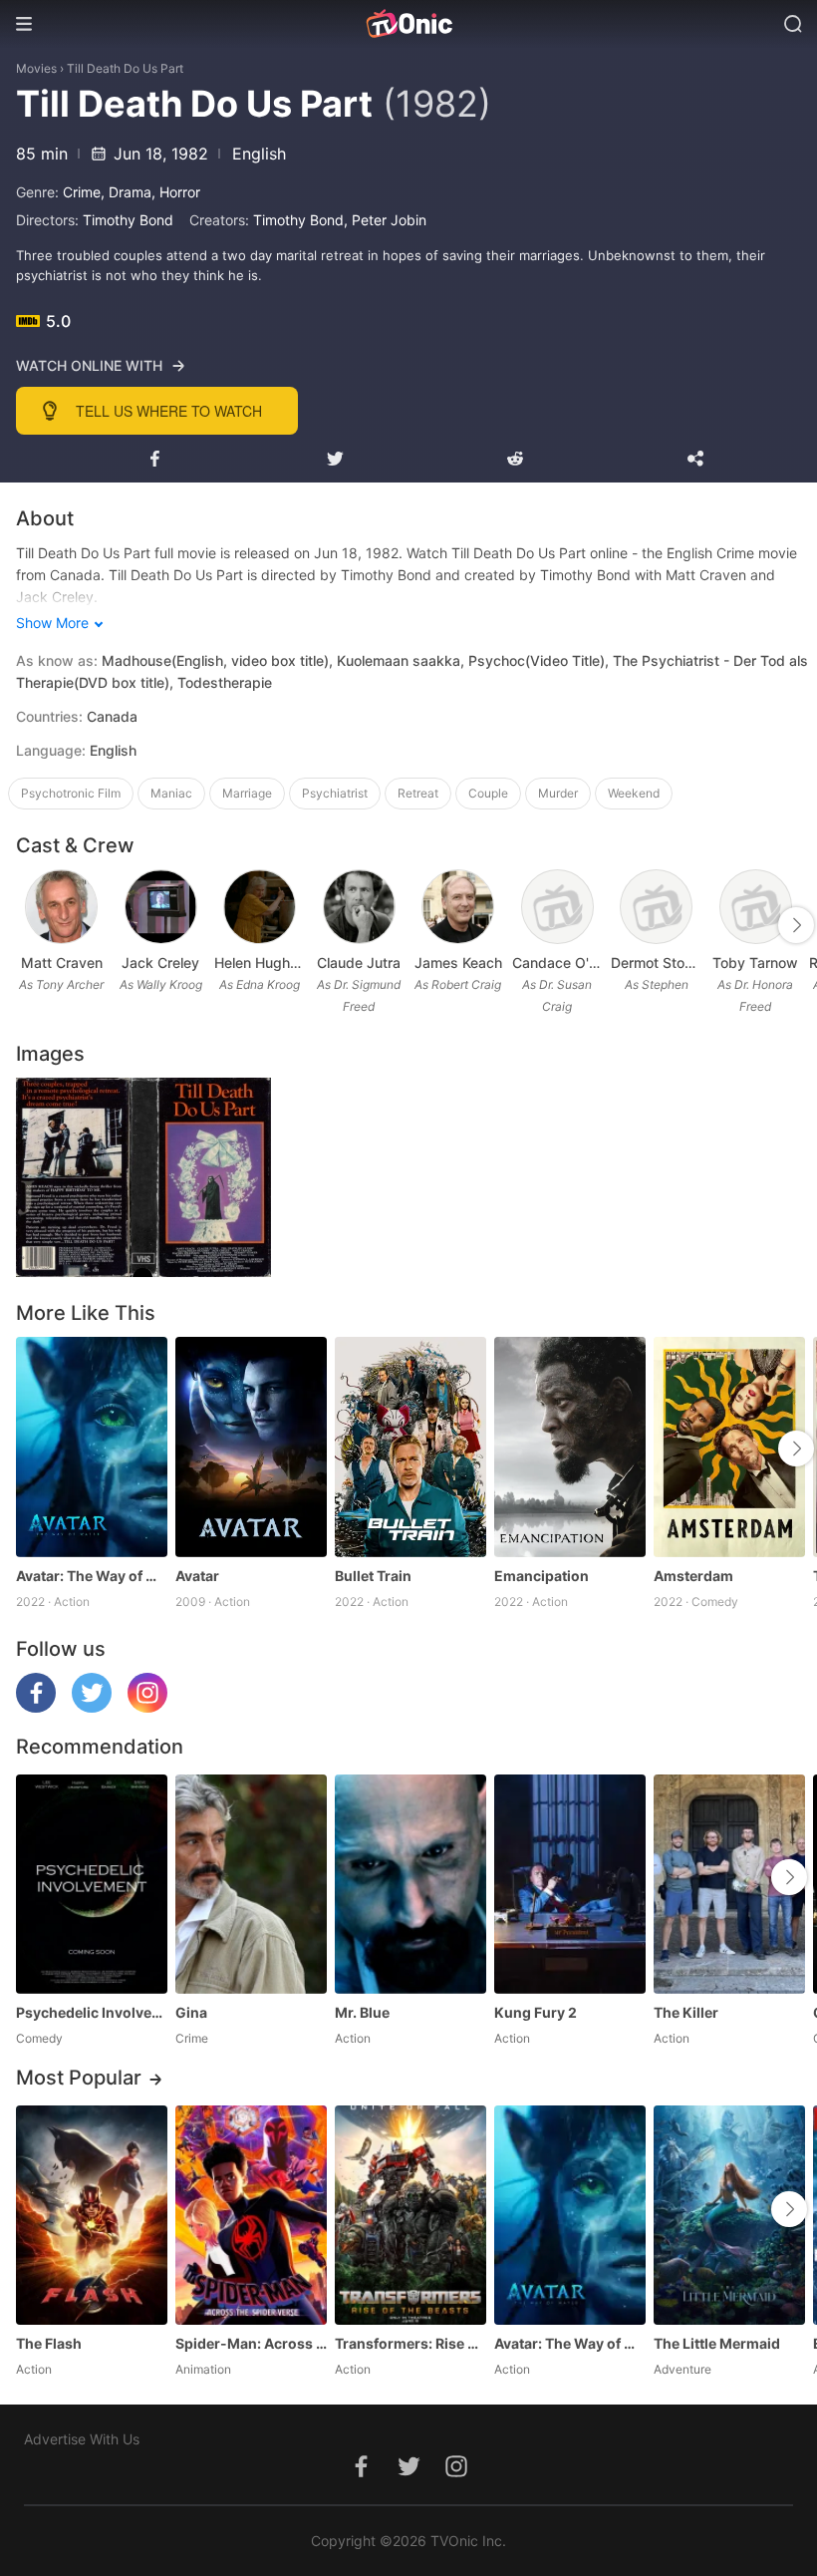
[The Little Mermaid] (729, 2215)
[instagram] (147, 1707)
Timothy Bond (128, 220)
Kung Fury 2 (536, 2012)
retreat (418, 793)
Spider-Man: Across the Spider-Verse (251, 2343)
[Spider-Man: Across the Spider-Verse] (251, 2215)
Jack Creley (160, 963)
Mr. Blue (362, 2012)
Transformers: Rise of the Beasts (410, 2343)
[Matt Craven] (61, 907)
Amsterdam (693, 1576)
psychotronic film (71, 793)
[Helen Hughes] (260, 907)
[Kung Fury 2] (570, 1884)
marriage (247, 793)
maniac (171, 793)
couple (488, 793)
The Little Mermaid (717, 2343)
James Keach (458, 963)
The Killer (686, 2012)
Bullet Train (373, 1576)
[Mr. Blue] (410, 1884)
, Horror (176, 192)
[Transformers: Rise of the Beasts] (410, 2215)
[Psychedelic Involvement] (92, 1884)
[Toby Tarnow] (756, 907)
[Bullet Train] (410, 1447)
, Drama (126, 192)
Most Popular (79, 2078)
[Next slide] (796, 925)
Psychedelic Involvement (92, 2012)
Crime (82, 192)
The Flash (49, 2343)
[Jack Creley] (161, 907)
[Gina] (251, 1884)
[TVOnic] (408, 24)
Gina (191, 2012)
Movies (36, 68)
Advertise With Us (82, 2439)
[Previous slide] (29, 925)
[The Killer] (729, 1884)
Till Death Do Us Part (125, 68)
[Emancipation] (570, 1447)
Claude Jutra (359, 963)
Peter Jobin (389, 220)
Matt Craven (62, 963)
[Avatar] (251, 1447)
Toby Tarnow (755, 963)
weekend (634, 793)
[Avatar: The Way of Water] (92, 1447)
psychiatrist (335, 793)
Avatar (197, 1576)
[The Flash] (92, 2215)
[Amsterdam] (729, 1447)
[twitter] (92, 1707)
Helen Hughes (260, 963)
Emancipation (542, 1576)
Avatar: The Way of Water (92, 1576)
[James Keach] (458, 907)
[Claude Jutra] (359, 907)
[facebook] (36, 1707)
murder (558, 793)
